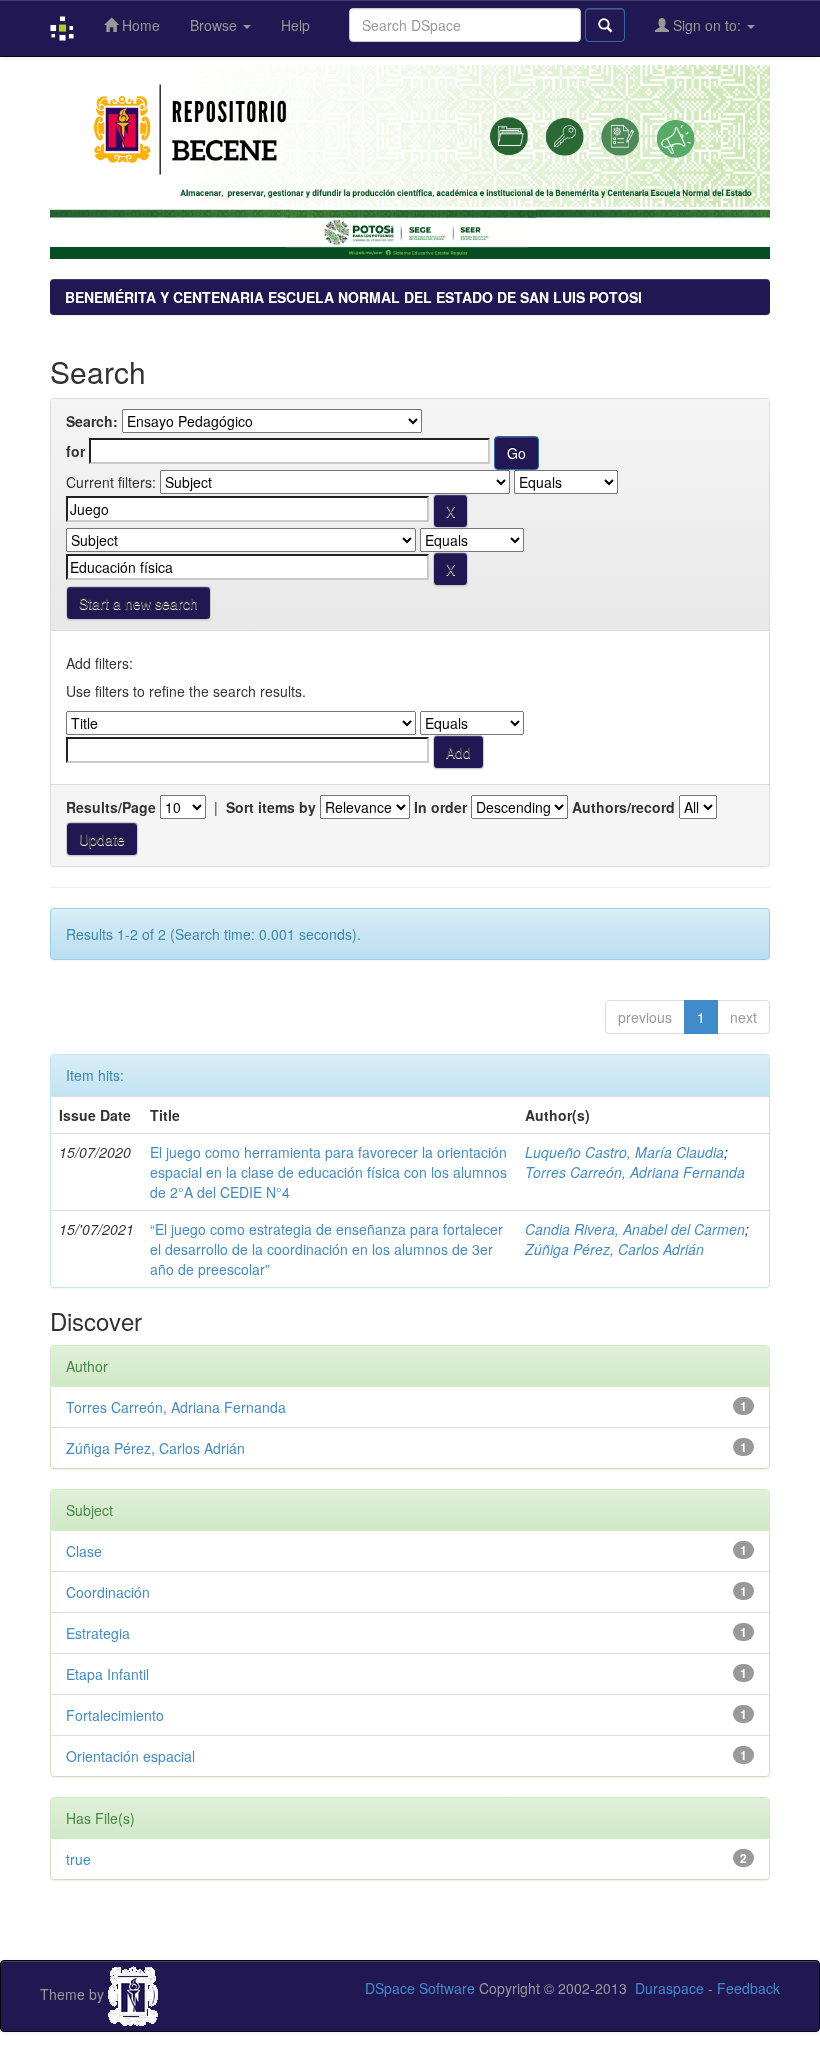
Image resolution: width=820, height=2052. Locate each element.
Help (295, 25)
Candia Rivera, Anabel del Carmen (635, 1229)
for (75, 451)
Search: (92, 421)
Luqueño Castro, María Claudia (624, 1152)
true (78, 1859)
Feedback (748, 1988)
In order (440, 807)
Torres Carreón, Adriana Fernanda (635, 1172)
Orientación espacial (130, 1756)
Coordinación (108, 1592)
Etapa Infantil (107, 1674)
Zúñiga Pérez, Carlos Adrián (614, 1249)
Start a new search (138, 603)
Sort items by (271, 807)
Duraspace (669, 1988)
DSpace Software (420, 1988)
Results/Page (111, 807)
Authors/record (623, 807)
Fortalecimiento (115, 1715)
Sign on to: (707, 25)
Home (139, 25)
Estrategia (98, 1633)
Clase (84, 1551)
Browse (215, 25)
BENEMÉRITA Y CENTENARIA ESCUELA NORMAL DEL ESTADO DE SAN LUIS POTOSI (353, 297)
